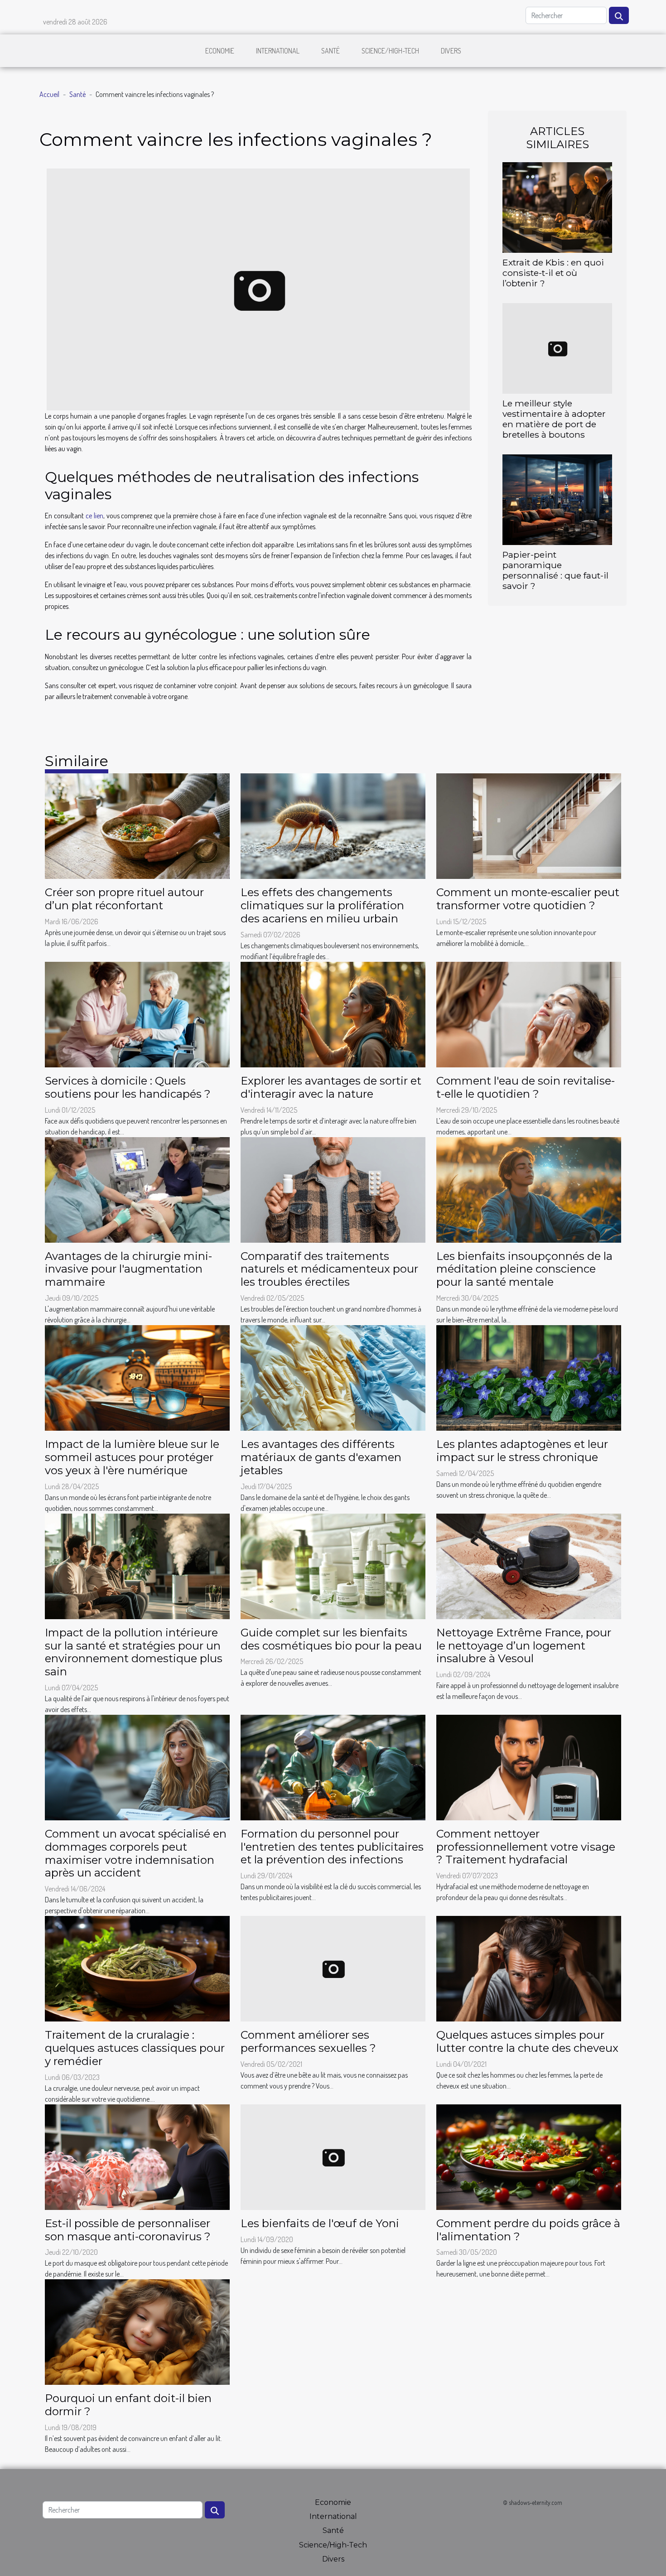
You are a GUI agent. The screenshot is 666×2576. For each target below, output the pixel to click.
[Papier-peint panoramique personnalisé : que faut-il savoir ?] (557, 499)
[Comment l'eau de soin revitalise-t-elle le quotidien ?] (529, 1013)
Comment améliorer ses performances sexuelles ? (308, 2041)
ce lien (94, 516)
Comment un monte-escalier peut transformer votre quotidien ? (528, 899)
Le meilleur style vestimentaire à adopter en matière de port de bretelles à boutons (554, 419)
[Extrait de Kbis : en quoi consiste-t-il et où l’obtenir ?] (557, 206)
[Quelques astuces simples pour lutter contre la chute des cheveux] (529, 1968)
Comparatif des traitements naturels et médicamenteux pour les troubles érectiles (329, 1269)
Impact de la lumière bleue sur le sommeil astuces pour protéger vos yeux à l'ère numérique (132, 1457)
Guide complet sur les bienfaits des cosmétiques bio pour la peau (331, 1639)
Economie (220, 51)
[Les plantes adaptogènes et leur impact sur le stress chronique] (529, 1377)
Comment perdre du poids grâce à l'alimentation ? (528, 2230)
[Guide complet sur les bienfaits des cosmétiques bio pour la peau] (333, 1565)
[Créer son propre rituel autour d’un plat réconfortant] (137, 825)
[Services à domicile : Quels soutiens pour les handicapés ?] (137, 1013)
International (278, 51)
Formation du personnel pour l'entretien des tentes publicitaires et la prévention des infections (332, 1847)
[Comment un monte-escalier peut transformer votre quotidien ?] (529, 825)
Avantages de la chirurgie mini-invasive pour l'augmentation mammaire (128, 1269)
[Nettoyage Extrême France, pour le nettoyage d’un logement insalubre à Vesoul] (529, 1565)
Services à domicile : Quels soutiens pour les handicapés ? (128, 1087)
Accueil (49, 94)
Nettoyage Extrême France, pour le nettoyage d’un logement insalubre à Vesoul (524, 1646)
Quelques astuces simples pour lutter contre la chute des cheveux (527, 2041)
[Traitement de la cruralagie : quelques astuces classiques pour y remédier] (137, 1968)
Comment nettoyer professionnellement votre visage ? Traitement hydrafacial (526, 1847)
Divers (451, 51)
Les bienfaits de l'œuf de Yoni (320, 2223)
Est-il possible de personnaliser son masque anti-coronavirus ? (128, 2230)
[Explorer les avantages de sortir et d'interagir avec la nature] (333, 1013)
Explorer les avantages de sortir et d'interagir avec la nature (331, 1087)
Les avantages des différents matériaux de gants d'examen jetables (321, 1457)
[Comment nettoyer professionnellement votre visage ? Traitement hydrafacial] (529, 1766)
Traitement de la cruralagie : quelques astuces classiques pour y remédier (135, 2048)
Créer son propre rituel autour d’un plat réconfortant (124, 899)
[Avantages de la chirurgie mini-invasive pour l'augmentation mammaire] (137, 1189)
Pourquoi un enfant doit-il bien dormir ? (128, 2405)
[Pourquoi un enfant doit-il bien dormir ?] (137, 2331)
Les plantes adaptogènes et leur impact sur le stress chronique (522, 1451)
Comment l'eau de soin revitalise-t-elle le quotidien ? (526, 1087)
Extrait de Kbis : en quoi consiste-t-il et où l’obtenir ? (553, 273)
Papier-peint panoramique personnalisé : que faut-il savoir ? (555, 570)
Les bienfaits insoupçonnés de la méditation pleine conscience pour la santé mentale (524, 1269)
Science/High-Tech (390, 51)
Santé (331, 51)
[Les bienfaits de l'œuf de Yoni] (333, 2156)
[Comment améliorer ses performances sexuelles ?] (333, 1968)
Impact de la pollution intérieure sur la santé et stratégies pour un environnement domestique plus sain (134, 1652)
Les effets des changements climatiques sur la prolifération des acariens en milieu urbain (322, 905)
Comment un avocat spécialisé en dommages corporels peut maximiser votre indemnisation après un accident (136, 1853)
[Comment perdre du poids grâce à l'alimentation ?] (529, 2156)
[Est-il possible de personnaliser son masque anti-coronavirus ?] (137, 2156)
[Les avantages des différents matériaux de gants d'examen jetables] (333, 1377)
